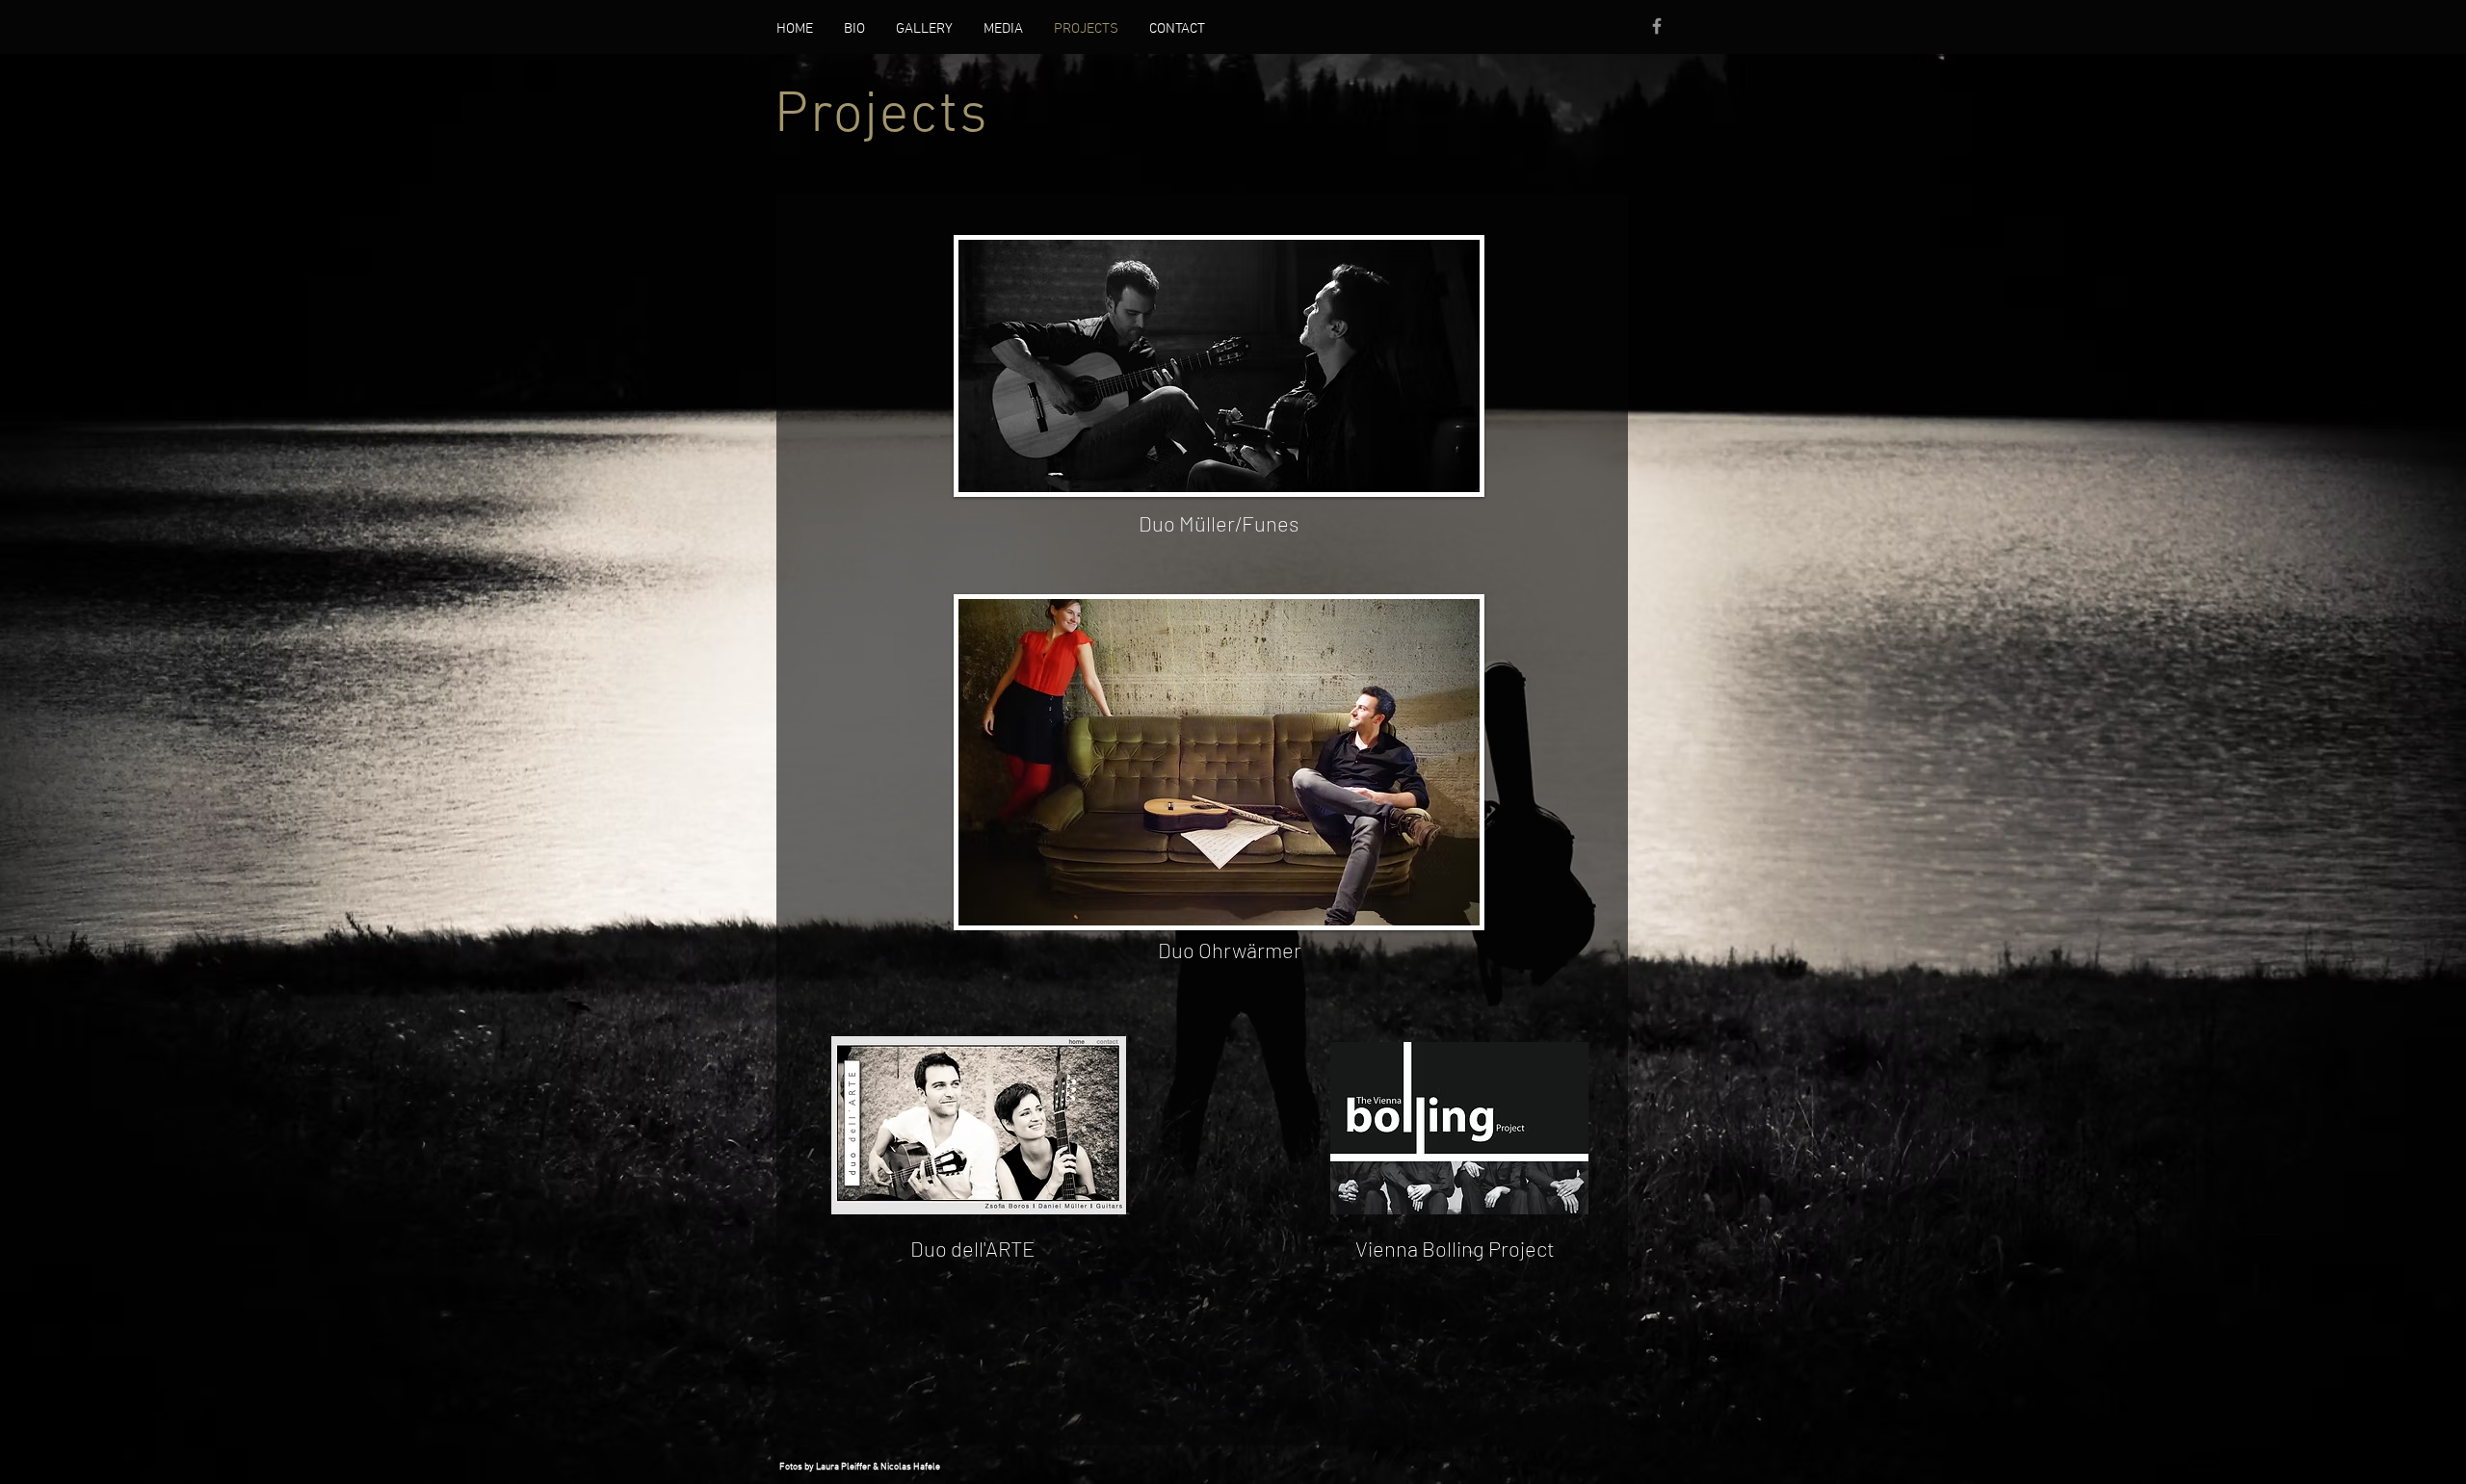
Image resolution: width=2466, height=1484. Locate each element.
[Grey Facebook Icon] (1657, 26)
